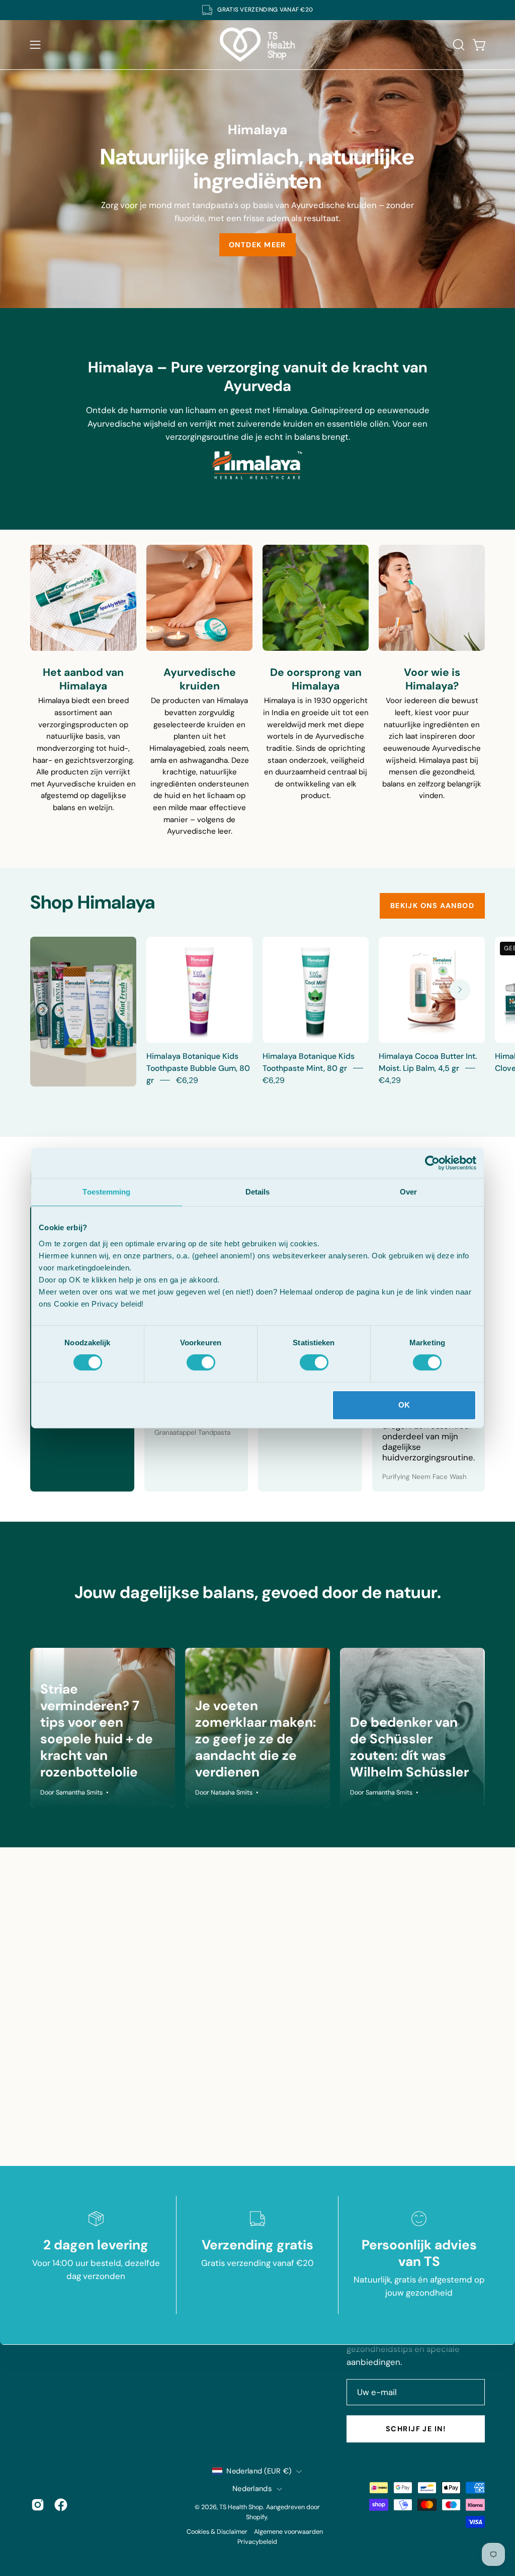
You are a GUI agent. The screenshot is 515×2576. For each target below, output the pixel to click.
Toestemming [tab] (106, 1192)
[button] (458, 45)
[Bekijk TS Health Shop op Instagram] (38, 2505)
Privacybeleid (257, 2542)
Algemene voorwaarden (288, 2532)
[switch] (201, 1362)
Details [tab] (258, 1192)
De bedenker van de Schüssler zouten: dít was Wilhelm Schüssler (409, 1747)
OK (404, 1405)
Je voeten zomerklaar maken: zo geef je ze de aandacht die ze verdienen (256, 1739)
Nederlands (252, 2489)
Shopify (256, 2517)
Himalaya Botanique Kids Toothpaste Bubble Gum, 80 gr (198, 1068)
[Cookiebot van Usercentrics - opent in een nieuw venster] (432, 1163)
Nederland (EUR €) (259, 2471)
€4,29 (390, 1080)
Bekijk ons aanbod (432, 906)
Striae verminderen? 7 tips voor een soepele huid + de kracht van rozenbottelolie (97, 1730)
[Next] (460, 989)
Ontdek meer (257, 244)
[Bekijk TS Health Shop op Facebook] (61, 2505)
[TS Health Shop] (257, 45)
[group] (257, 10)
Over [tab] (408, 1192)
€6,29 (187, 1080)
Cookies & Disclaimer (217, 2532)
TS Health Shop (241, 2507)
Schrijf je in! (416, 2429)
